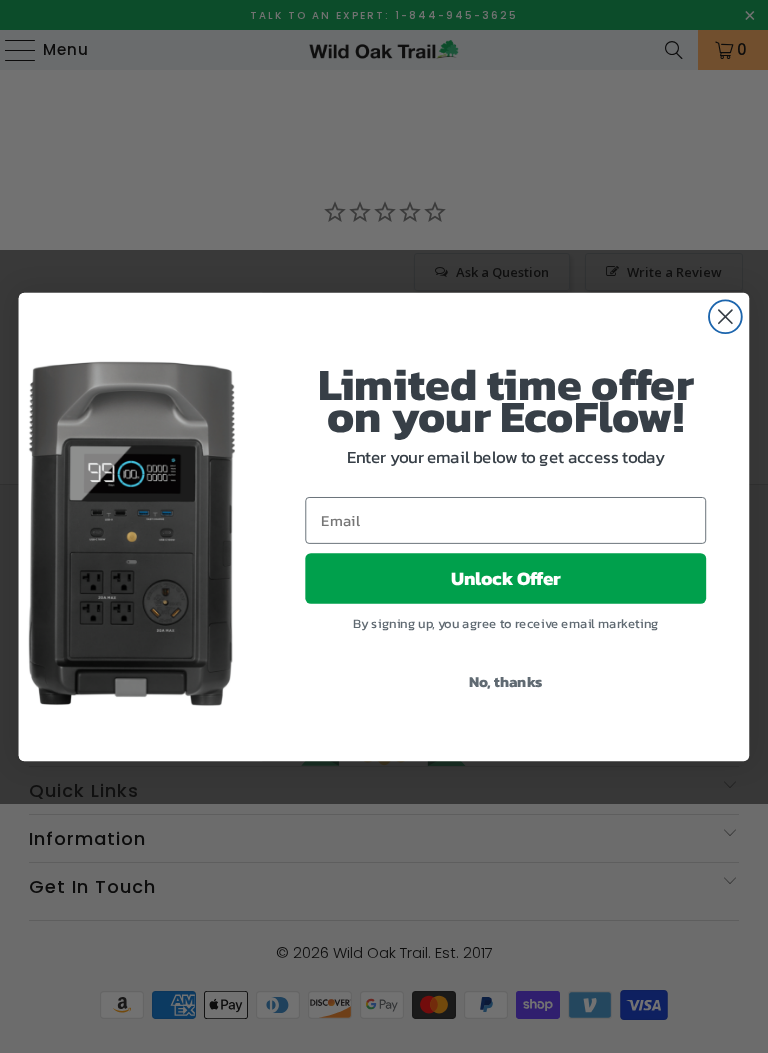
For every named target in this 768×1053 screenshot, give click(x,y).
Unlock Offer (506, 578)
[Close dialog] (725, 316)
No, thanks (506, 681)
